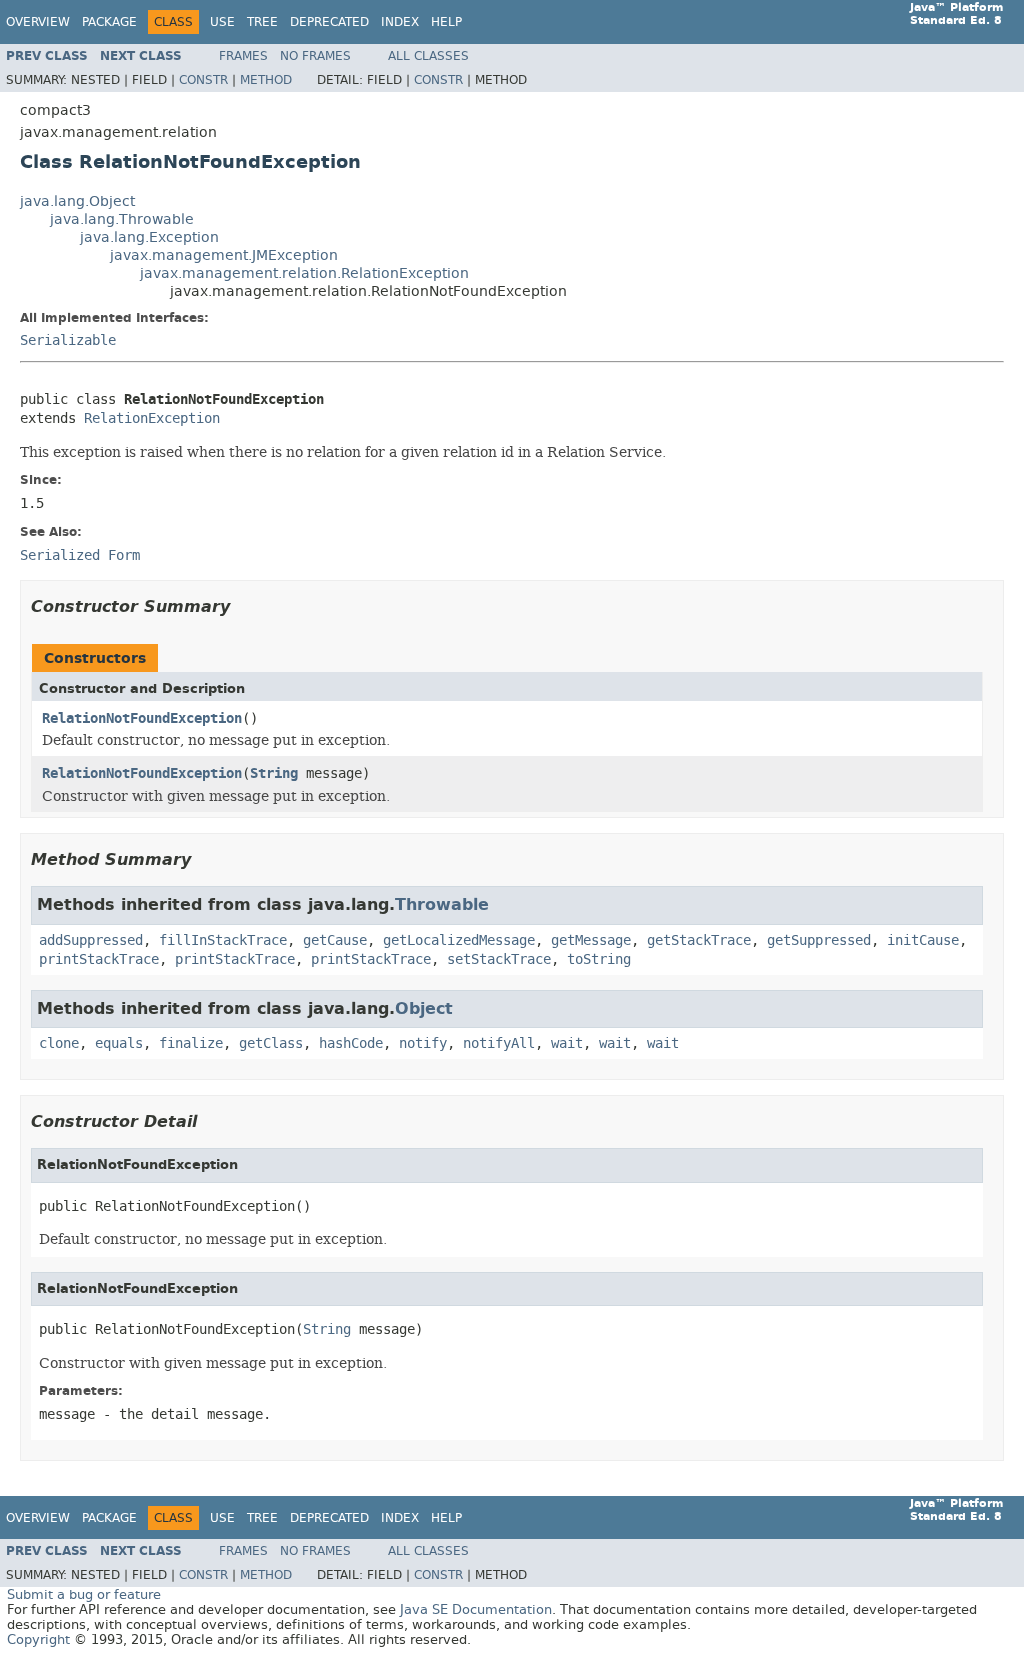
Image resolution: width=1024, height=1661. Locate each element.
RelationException (152, 418)
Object (424, 1008)
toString (599, 959)
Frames (243, 56)
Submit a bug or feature (84, 1594)
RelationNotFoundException (142, 718)
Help (446, 22)
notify (423, 1043)
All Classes (428, 56)
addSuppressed (91, 940)
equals (119, 1043)
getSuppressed (819, 940)
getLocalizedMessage (459, 940)
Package (109, 22)
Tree (262, 22)
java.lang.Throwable (122, 219)
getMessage (591, 940)
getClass (271, 1043)
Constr (203, 80)
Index (400, 22)
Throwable (442, 904)
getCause (335, 940)
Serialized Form (80, 555)
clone (59, 1043)
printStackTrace (99, 959)
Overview (38, 22)
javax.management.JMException (224, 255)
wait (567, 1043)
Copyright (38, 1639)
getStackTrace (699, 940)
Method (266, 80)
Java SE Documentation (476, 1609)
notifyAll (499, 1043)
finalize (191, 1043)
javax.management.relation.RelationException (304, 273)
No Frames (315, 56)
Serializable (68, 340)
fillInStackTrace (223, 940)
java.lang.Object (77, 201)
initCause (923, 940)
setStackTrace (499, 959)
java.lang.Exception (149, 237)
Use (222, 22)
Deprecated (329, 22)
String (274, 773)
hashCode (351, 1043)
